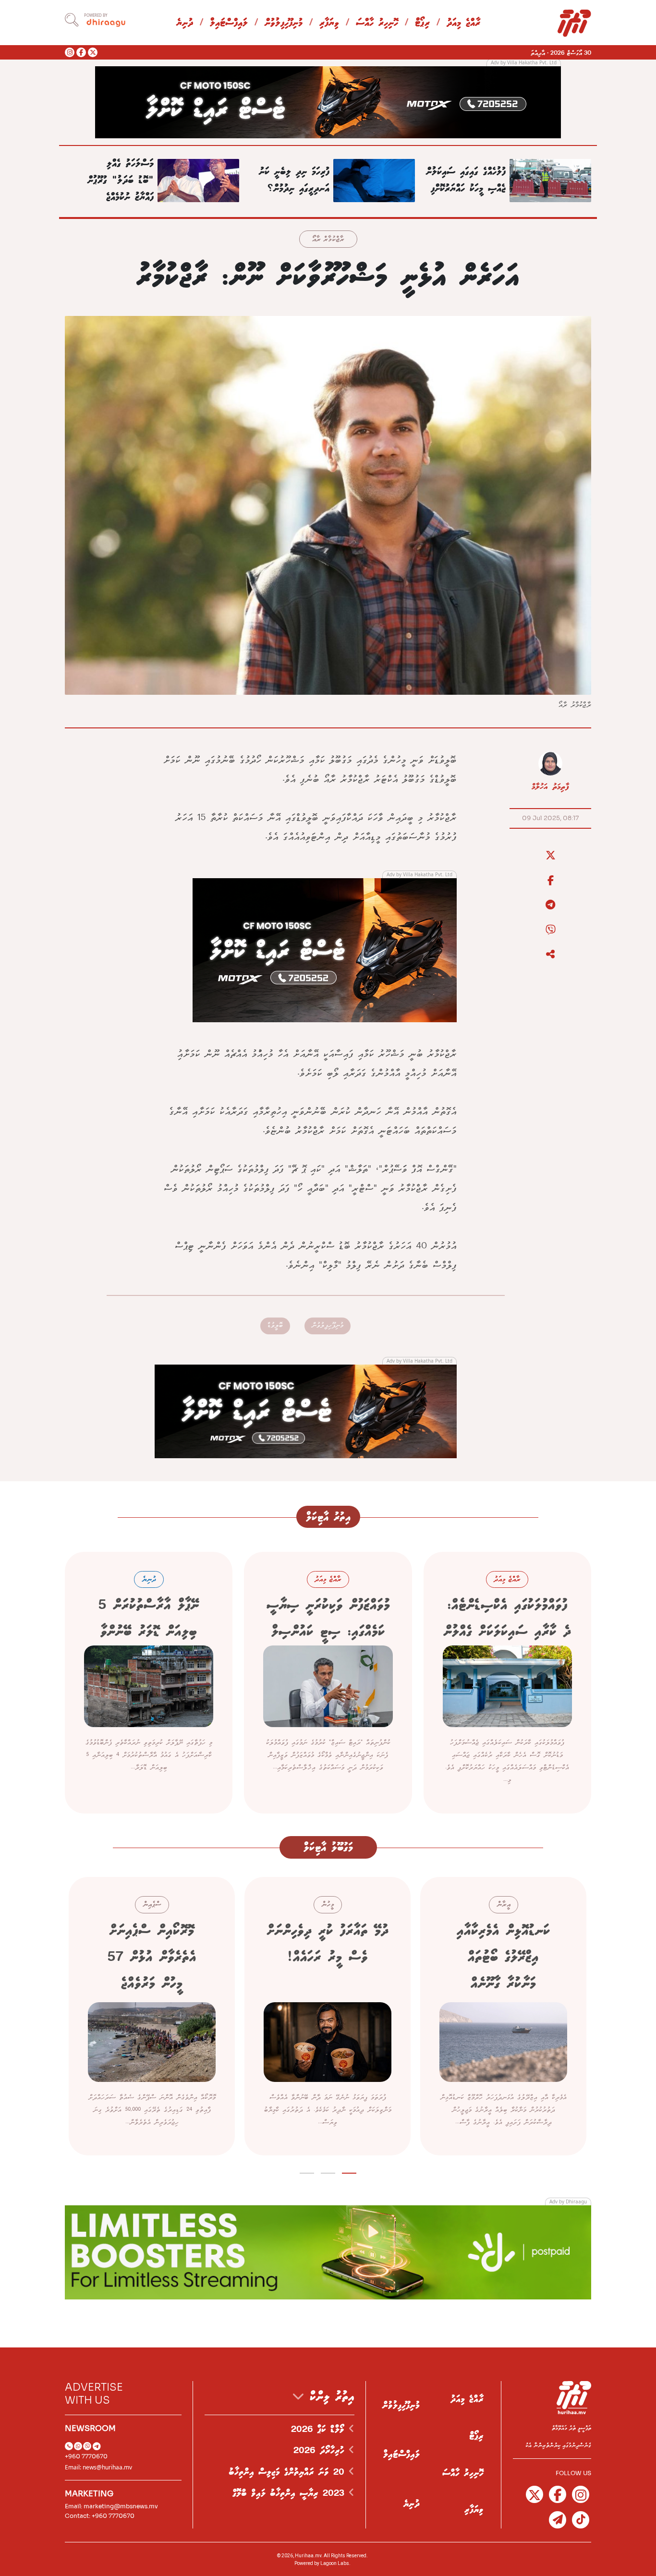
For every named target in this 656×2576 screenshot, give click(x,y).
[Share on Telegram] (550, 905)
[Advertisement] (328, 101)
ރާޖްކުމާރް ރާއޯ (328, 240)
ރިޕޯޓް (422, 23)
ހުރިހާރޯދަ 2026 (321, 2451)
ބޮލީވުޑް (275, 1325)
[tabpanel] (503, 2016)
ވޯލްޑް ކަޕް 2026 (320, 2430)
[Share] (550, 955)
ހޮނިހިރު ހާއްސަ (377, 23)
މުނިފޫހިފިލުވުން (284, 23)
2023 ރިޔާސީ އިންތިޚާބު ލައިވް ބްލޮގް (291, 2493)
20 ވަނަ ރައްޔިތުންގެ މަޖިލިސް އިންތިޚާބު (289, 2472)
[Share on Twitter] (550, 856)
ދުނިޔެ (185, 23)
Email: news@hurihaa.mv (98, 2467)
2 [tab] (328, 2171)
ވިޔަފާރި (329, 23)
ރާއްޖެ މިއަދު (463, 23)
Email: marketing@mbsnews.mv (111, 2506)
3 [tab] (307, 2171)
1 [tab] (349, 2171)
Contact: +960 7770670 (100, 2516)
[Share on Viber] (550, 930)
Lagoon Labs (335, 2563)
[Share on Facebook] (550, 881)
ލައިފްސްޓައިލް (229, 23)
